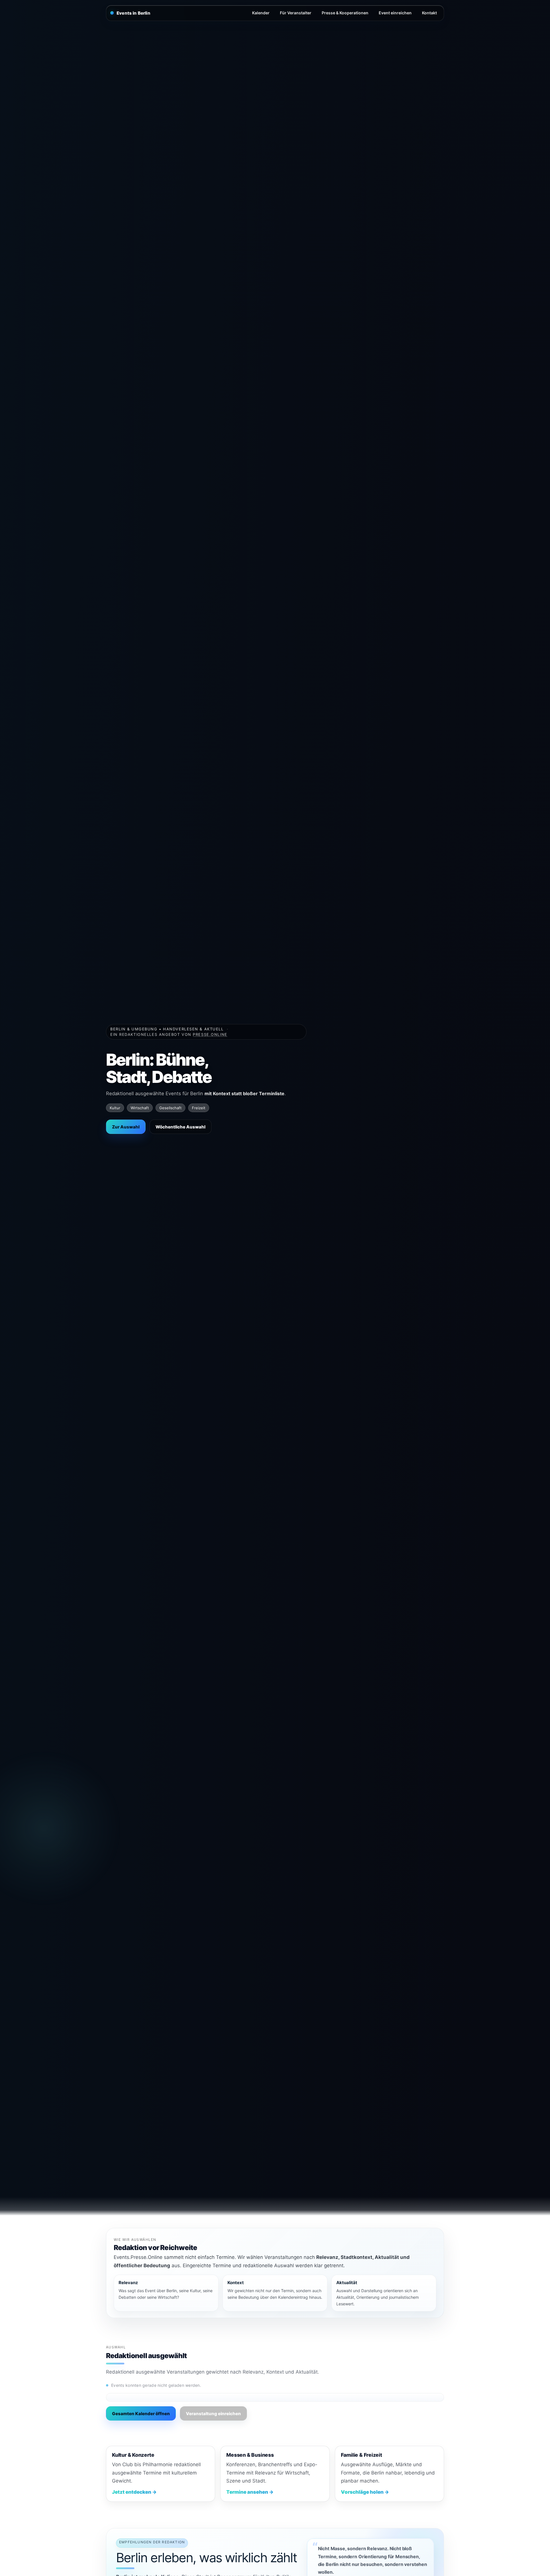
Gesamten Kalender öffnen (141, 2414)
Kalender (261, 13)
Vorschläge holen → (365, 2492)
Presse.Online (210, 1034)
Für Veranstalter (296, 13)
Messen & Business (250, 2455)
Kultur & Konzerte (133, 2455)
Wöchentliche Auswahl (180, 1127)
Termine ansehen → (250, 2492)
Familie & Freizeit (362, 2455)
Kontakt (429, 13)
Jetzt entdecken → (134, 2492)
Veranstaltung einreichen (213, 2414)
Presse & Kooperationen (345, 13)
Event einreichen (395, 13)
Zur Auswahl (126, 1127)
